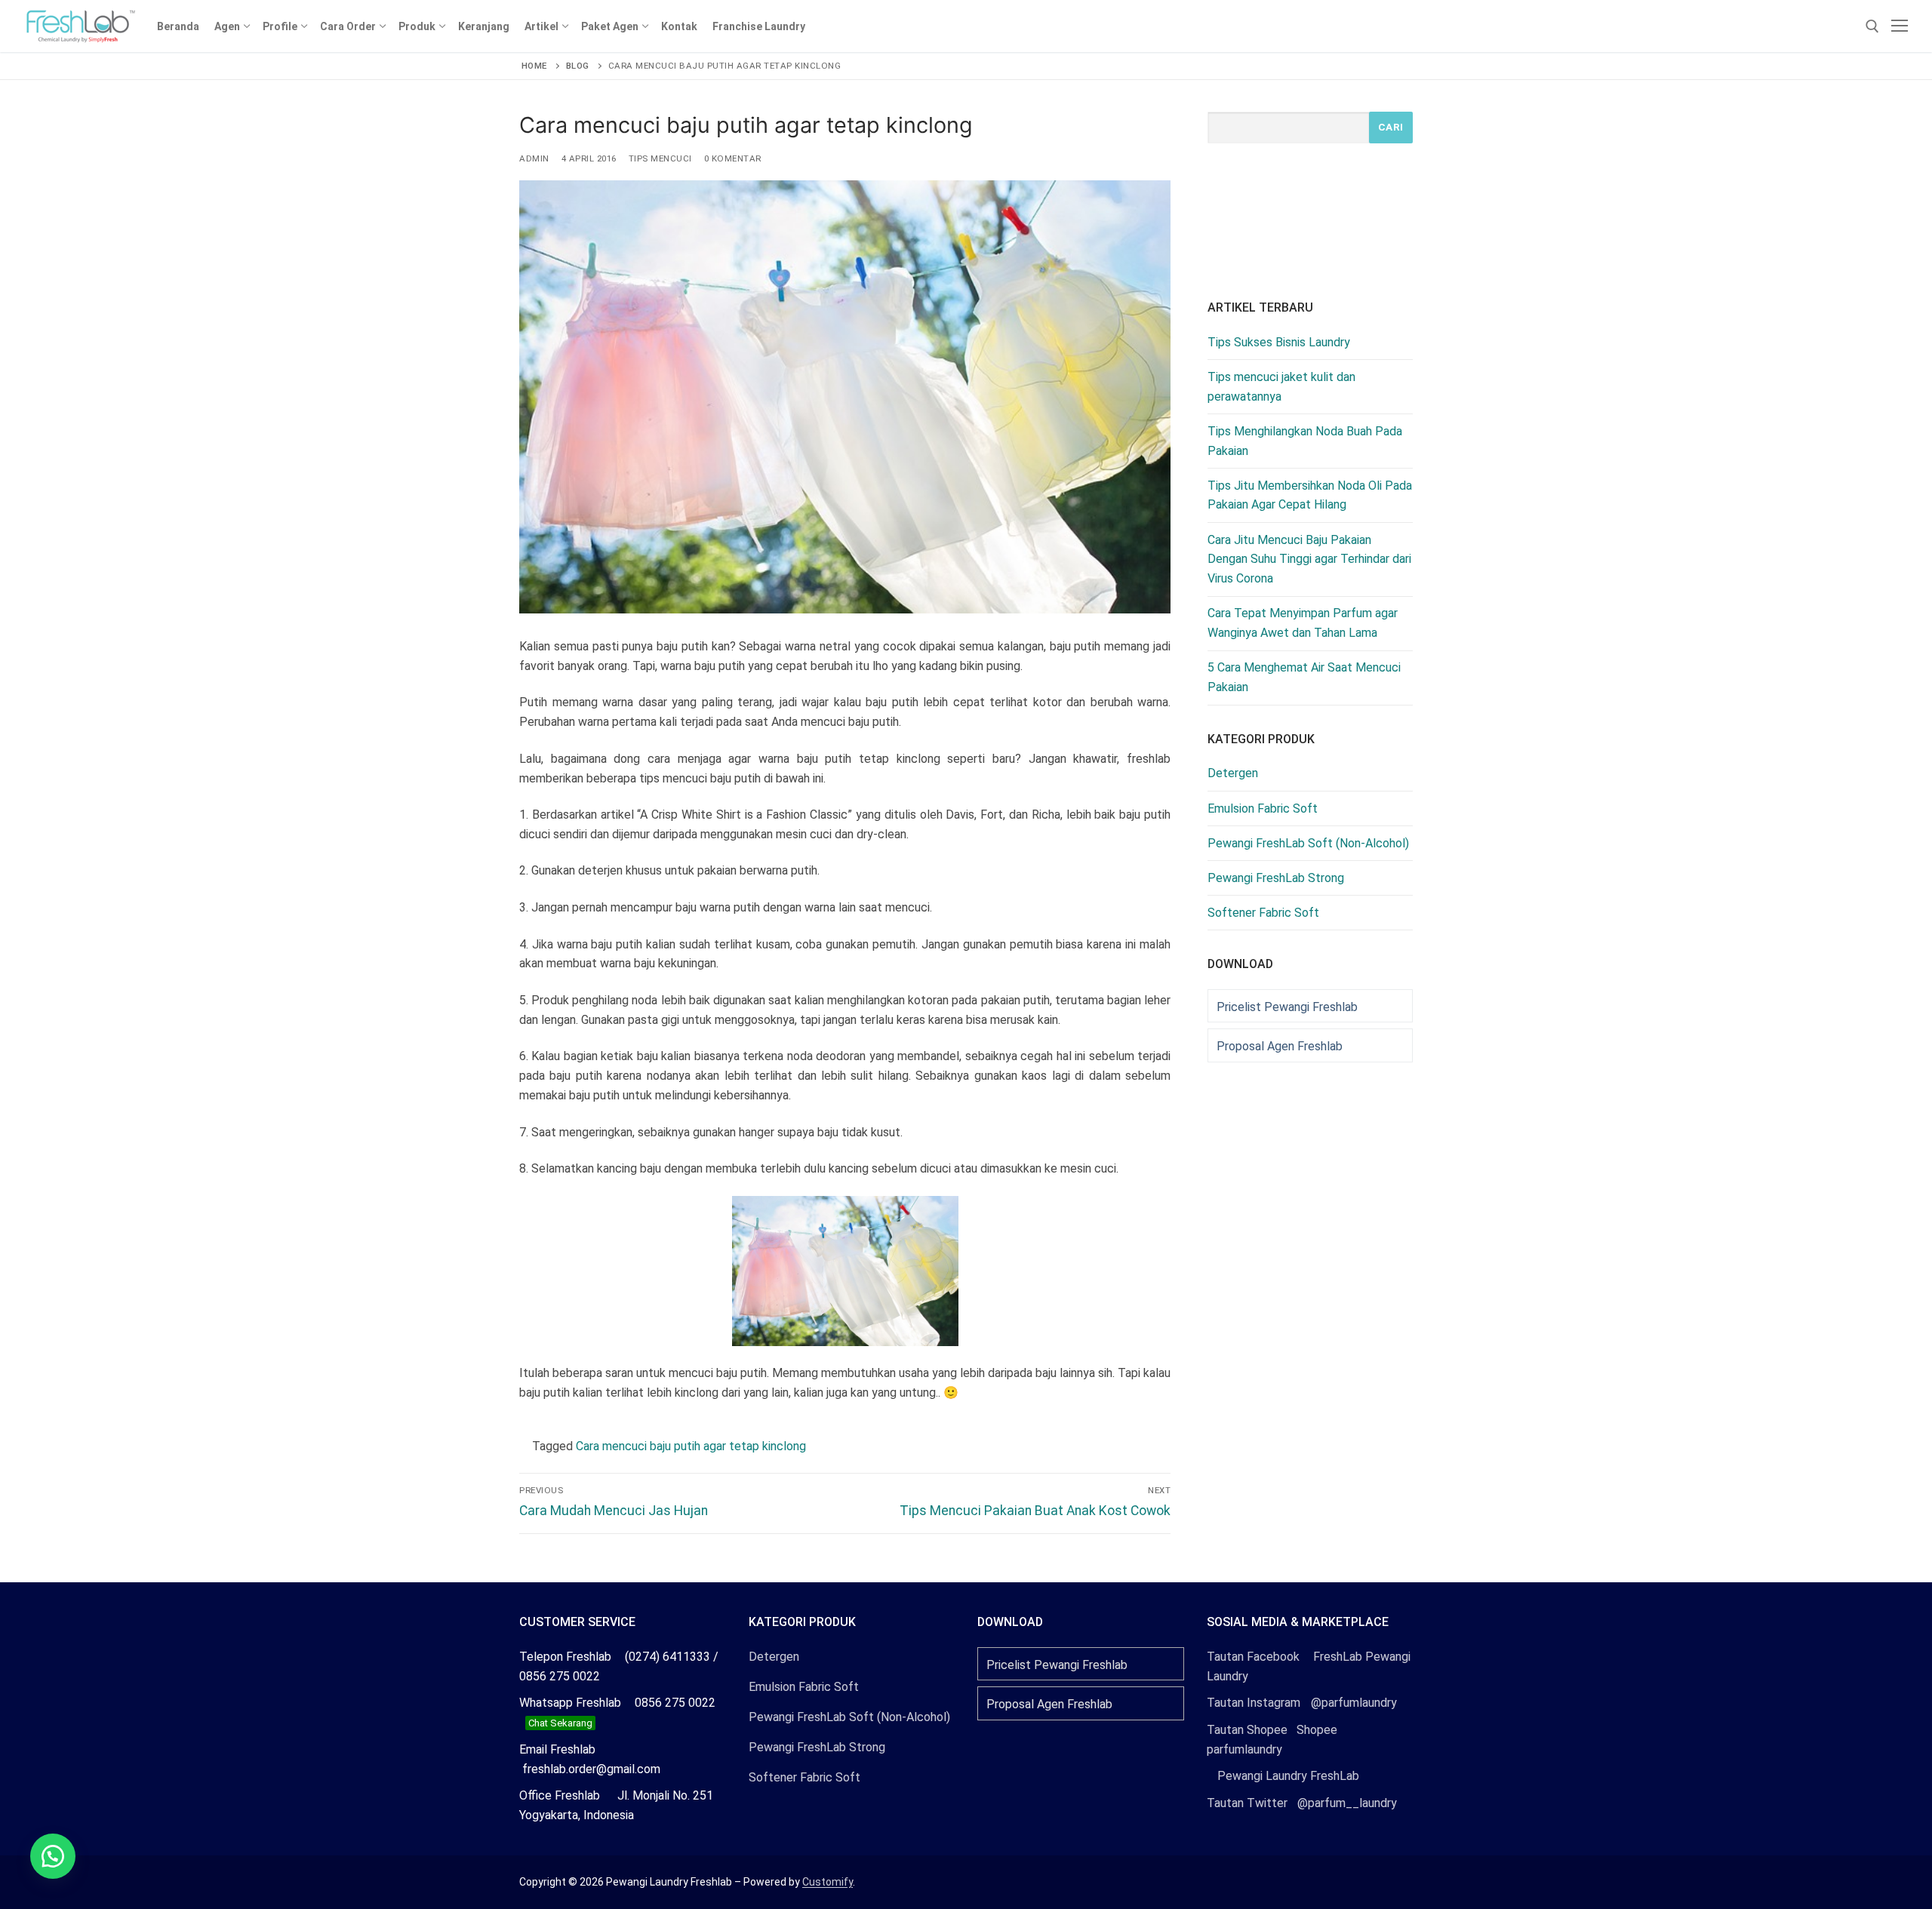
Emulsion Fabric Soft (1263, 808)
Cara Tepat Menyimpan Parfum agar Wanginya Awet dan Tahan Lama (1303, 623)
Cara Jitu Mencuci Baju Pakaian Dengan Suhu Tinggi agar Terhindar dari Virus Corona (1309, 559)
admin (534, 158)
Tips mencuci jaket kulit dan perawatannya (1281, 387)
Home (534, 66)
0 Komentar (733, 158)
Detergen (1233, 773)
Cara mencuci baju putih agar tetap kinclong (691, 1446)
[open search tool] (1872, 26)
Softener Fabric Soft (1263, 913)
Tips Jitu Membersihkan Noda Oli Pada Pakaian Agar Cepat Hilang (1310, 495)
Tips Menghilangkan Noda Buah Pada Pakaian (1305, 441)
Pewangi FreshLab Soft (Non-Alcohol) (1308, 843)
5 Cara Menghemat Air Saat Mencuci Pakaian (1304, 677)
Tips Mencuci (660, 158)
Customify (828, 1882)
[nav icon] (1900, 26)
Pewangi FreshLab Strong (1276, 878)
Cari (1391, 127)
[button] (53, 1856)
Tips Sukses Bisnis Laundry (1279, 342)
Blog (578, 66)
